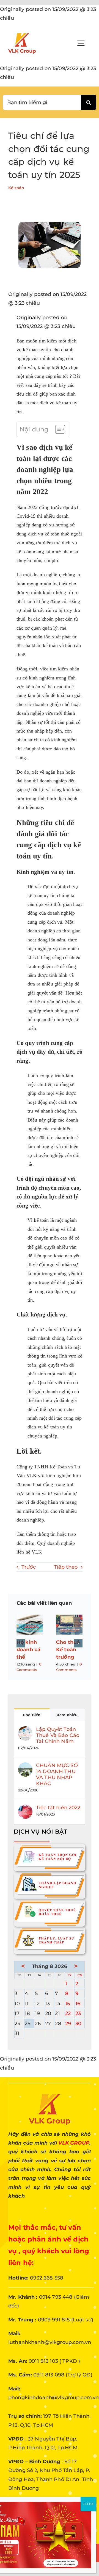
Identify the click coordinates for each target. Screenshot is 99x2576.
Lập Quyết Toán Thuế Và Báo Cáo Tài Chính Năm (58, 1735)
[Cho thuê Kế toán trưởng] (69, 1625)
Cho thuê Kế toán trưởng (68, 1650)
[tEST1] (50, 1874)
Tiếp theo (66, 1567)
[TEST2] (50, 1901)
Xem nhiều (67, 1715)
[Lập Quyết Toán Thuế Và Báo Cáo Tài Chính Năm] (25, 1731)
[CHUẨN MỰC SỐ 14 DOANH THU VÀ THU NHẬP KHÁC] (25, 1767)
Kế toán (16, 188)
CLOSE (88, 2504)
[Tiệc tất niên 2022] (25, 1809)
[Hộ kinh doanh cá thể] (30, 1625)
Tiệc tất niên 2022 (58, 1808)
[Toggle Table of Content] (57, 429)
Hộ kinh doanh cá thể (28, 1650)
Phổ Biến (32, 1715)
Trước (29, 1567)
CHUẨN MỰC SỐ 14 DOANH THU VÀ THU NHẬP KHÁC (57, 1774)
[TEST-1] (50, 1846)
